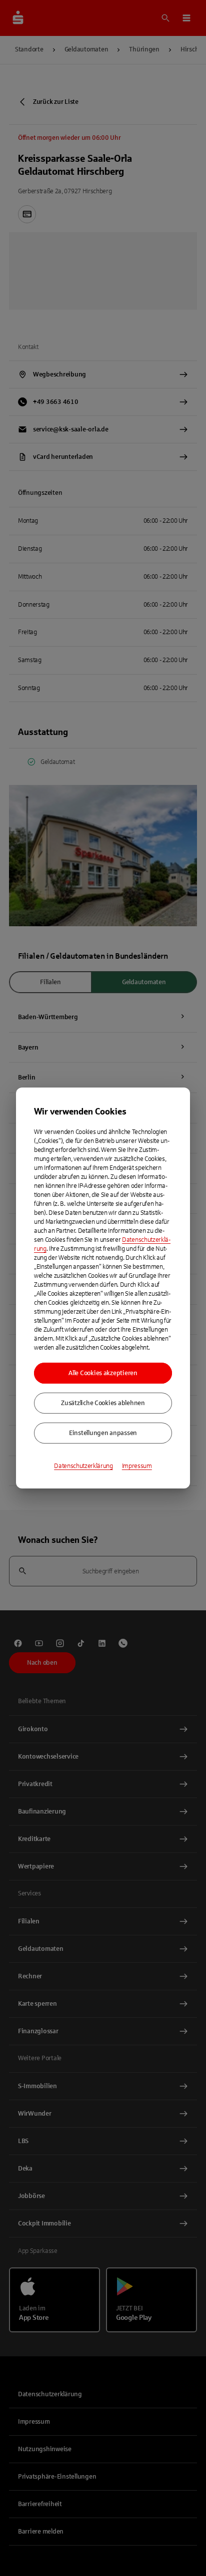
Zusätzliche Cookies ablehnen (103, 1403)
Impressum (137, 1466)
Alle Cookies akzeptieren (103, 1373)
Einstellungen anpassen (103, 1433)
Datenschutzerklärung (83, 1466)
